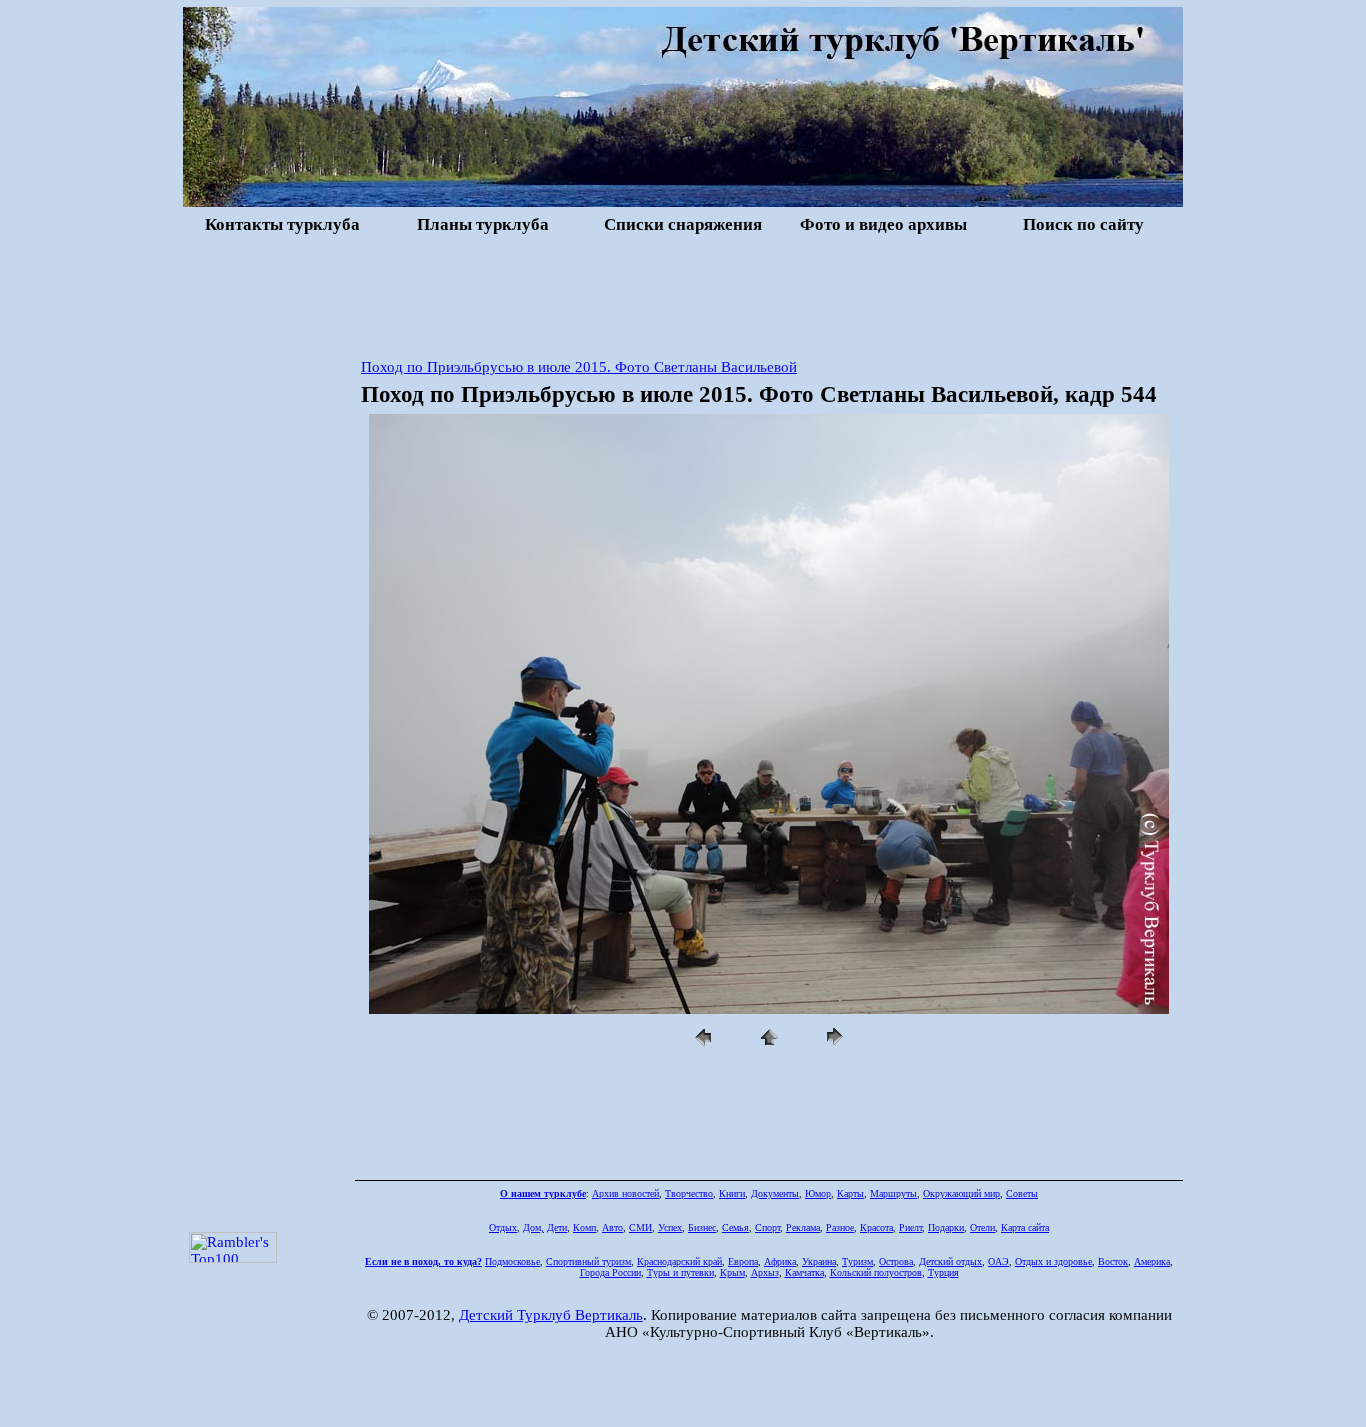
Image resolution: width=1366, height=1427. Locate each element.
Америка (1152, 1261)
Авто (612, 1227)
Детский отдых (950, 1261)
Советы (1022, 1193)
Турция (943, 1272)
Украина (819, 1261)
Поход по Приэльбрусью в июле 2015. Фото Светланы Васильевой (579, 367)
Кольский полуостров (876, 1272)
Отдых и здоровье (1053, 1261)
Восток (1113, 1261)
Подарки (946, 1227)
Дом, (533, 1227)
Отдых (503, 1227)
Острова (896, 1261)
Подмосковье (512, 1261)
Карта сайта (1025, 1227)
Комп (584, 1227)
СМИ (640, 1227)
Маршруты (893, 1193)
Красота (876, 1227)
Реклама (803, 1227)
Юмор (818, 1193)
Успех (670, 1227)
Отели (982, 1227)
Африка (780, 1261)
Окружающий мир (961, 1193)
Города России (610, 1272)
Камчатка (804, 1272)
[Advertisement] (683, 294)
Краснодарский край (679, 1261)
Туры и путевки (680, 1272)
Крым (732, 1272)
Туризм (857, 1261)
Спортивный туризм (588, 1261)
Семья (735, 1227)
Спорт (767, 1227)
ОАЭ (998, 1261)
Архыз (765, 1272)
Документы (775, 1193)
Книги (732, 1193)
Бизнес (702, 1227)
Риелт (910, 1227)
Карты (850, 1193)
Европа (743, 1261)
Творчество (689, 1193)
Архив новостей (625, 1193)
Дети (557, 1227)
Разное (840, 1227)
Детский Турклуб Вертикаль (551, 1315)
